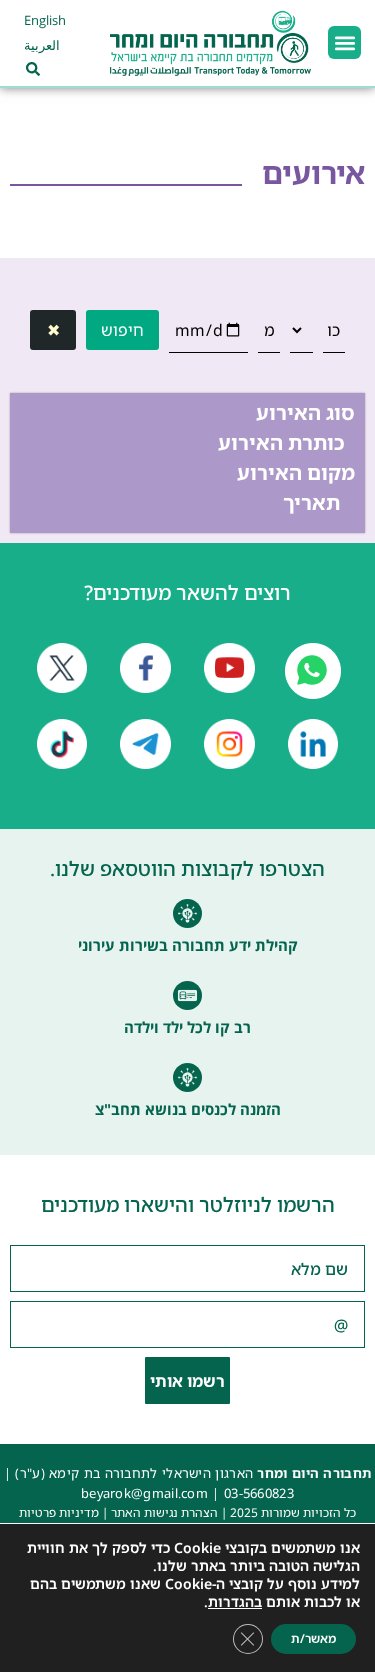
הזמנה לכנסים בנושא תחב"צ (188, 1109)
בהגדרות (235, 1602)
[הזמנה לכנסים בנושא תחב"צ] (187, 1077)
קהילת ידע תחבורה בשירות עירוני (188, 945)
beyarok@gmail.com (144, 1493)
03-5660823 (259, 1493)
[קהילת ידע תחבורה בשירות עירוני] (187, 913)
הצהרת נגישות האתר (164, 1512)
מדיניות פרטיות (59, 1512)
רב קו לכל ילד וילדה (187, 1027)
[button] (344, 42)
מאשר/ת (313, 1638)
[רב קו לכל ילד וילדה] (187, 995)
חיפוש (122, 330)
